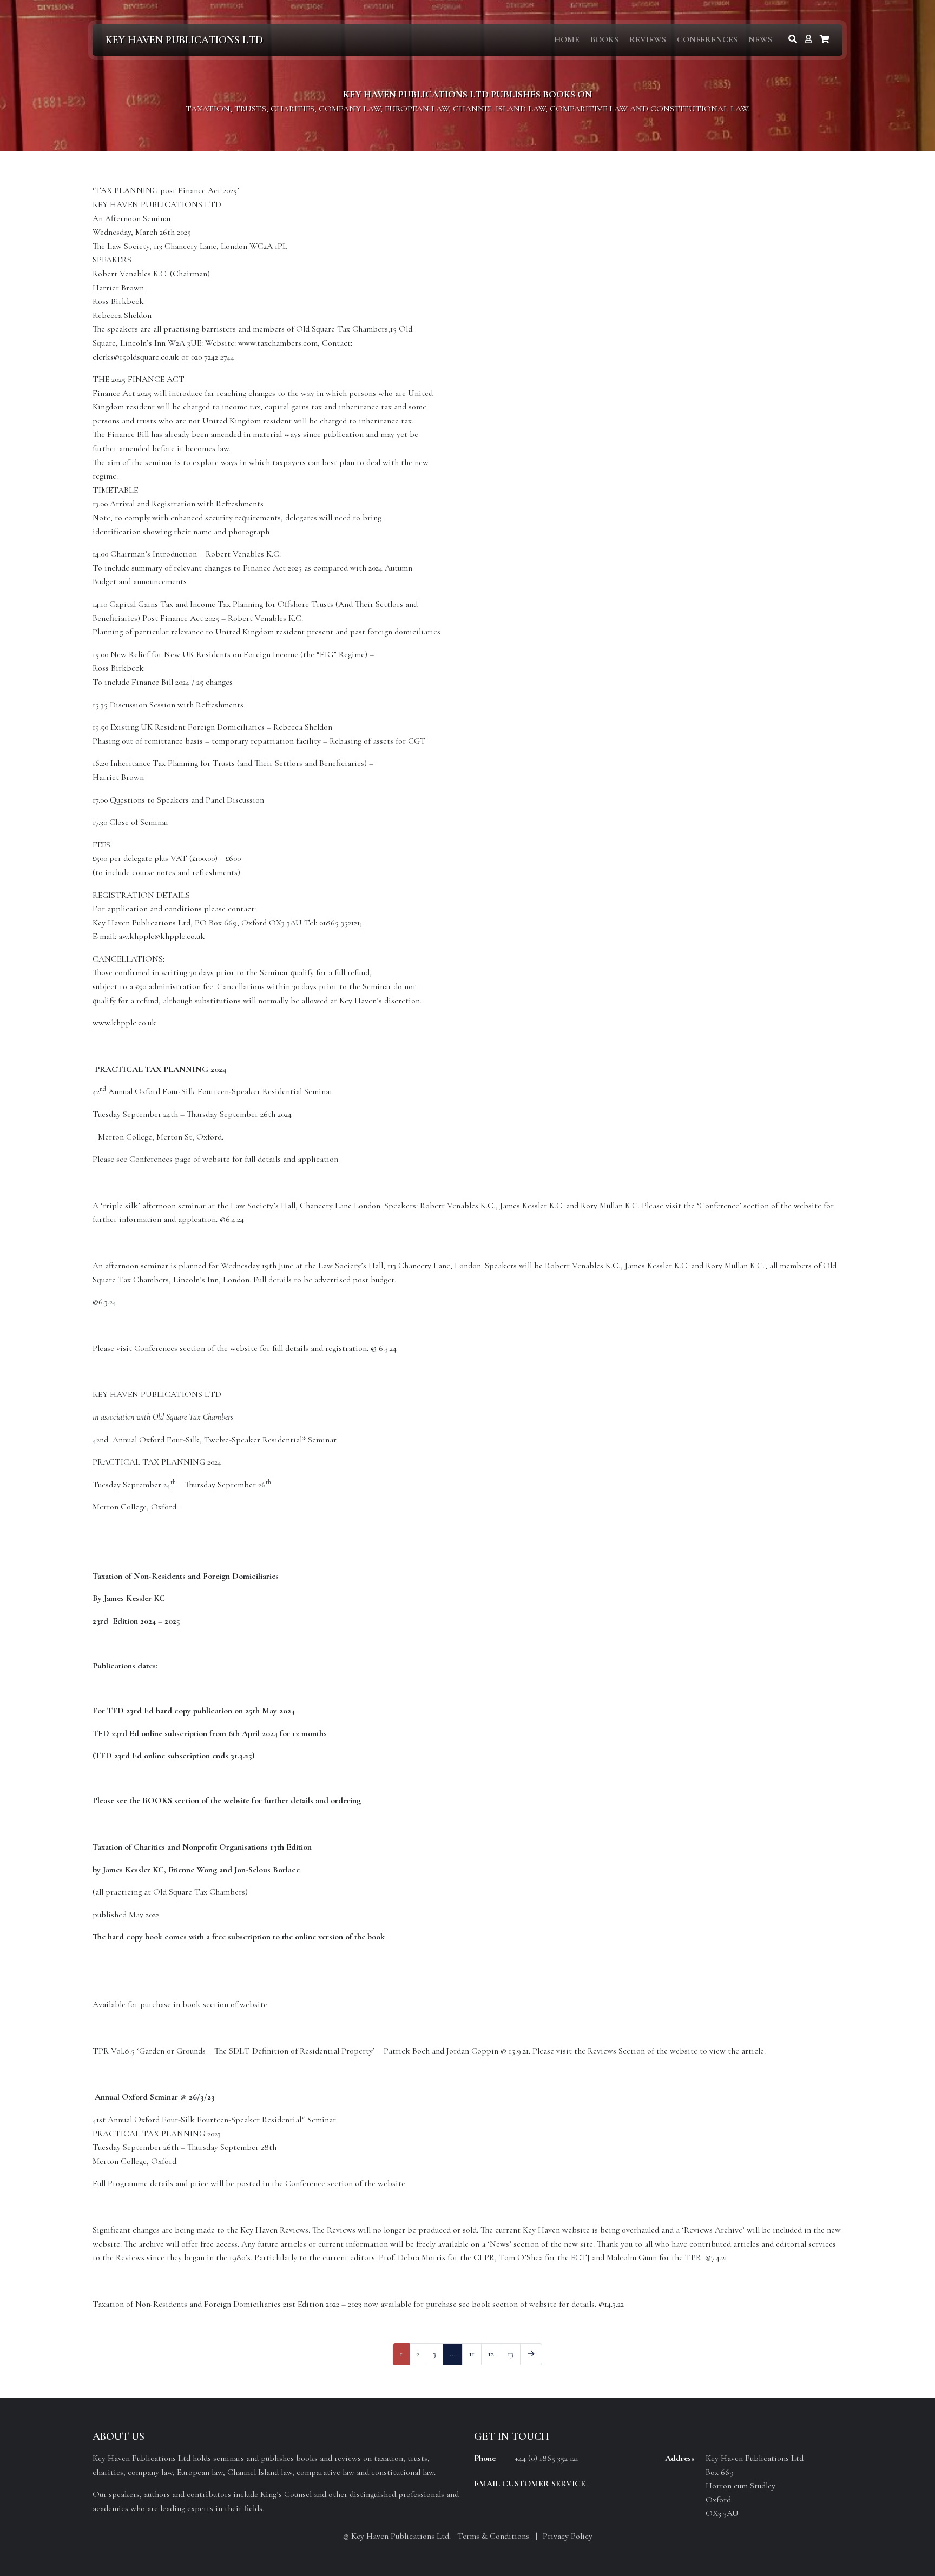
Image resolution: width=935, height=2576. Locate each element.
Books (604, 39)
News (760, 39)
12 (491, 2354)
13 (511, 2354)
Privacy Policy (568, 2536)
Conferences (707, 39)
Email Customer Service (530, 2484)
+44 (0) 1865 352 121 (546, 2458)
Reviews (648, 39)
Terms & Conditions (493, 2536)
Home (567, 39)
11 (472, 2354)
